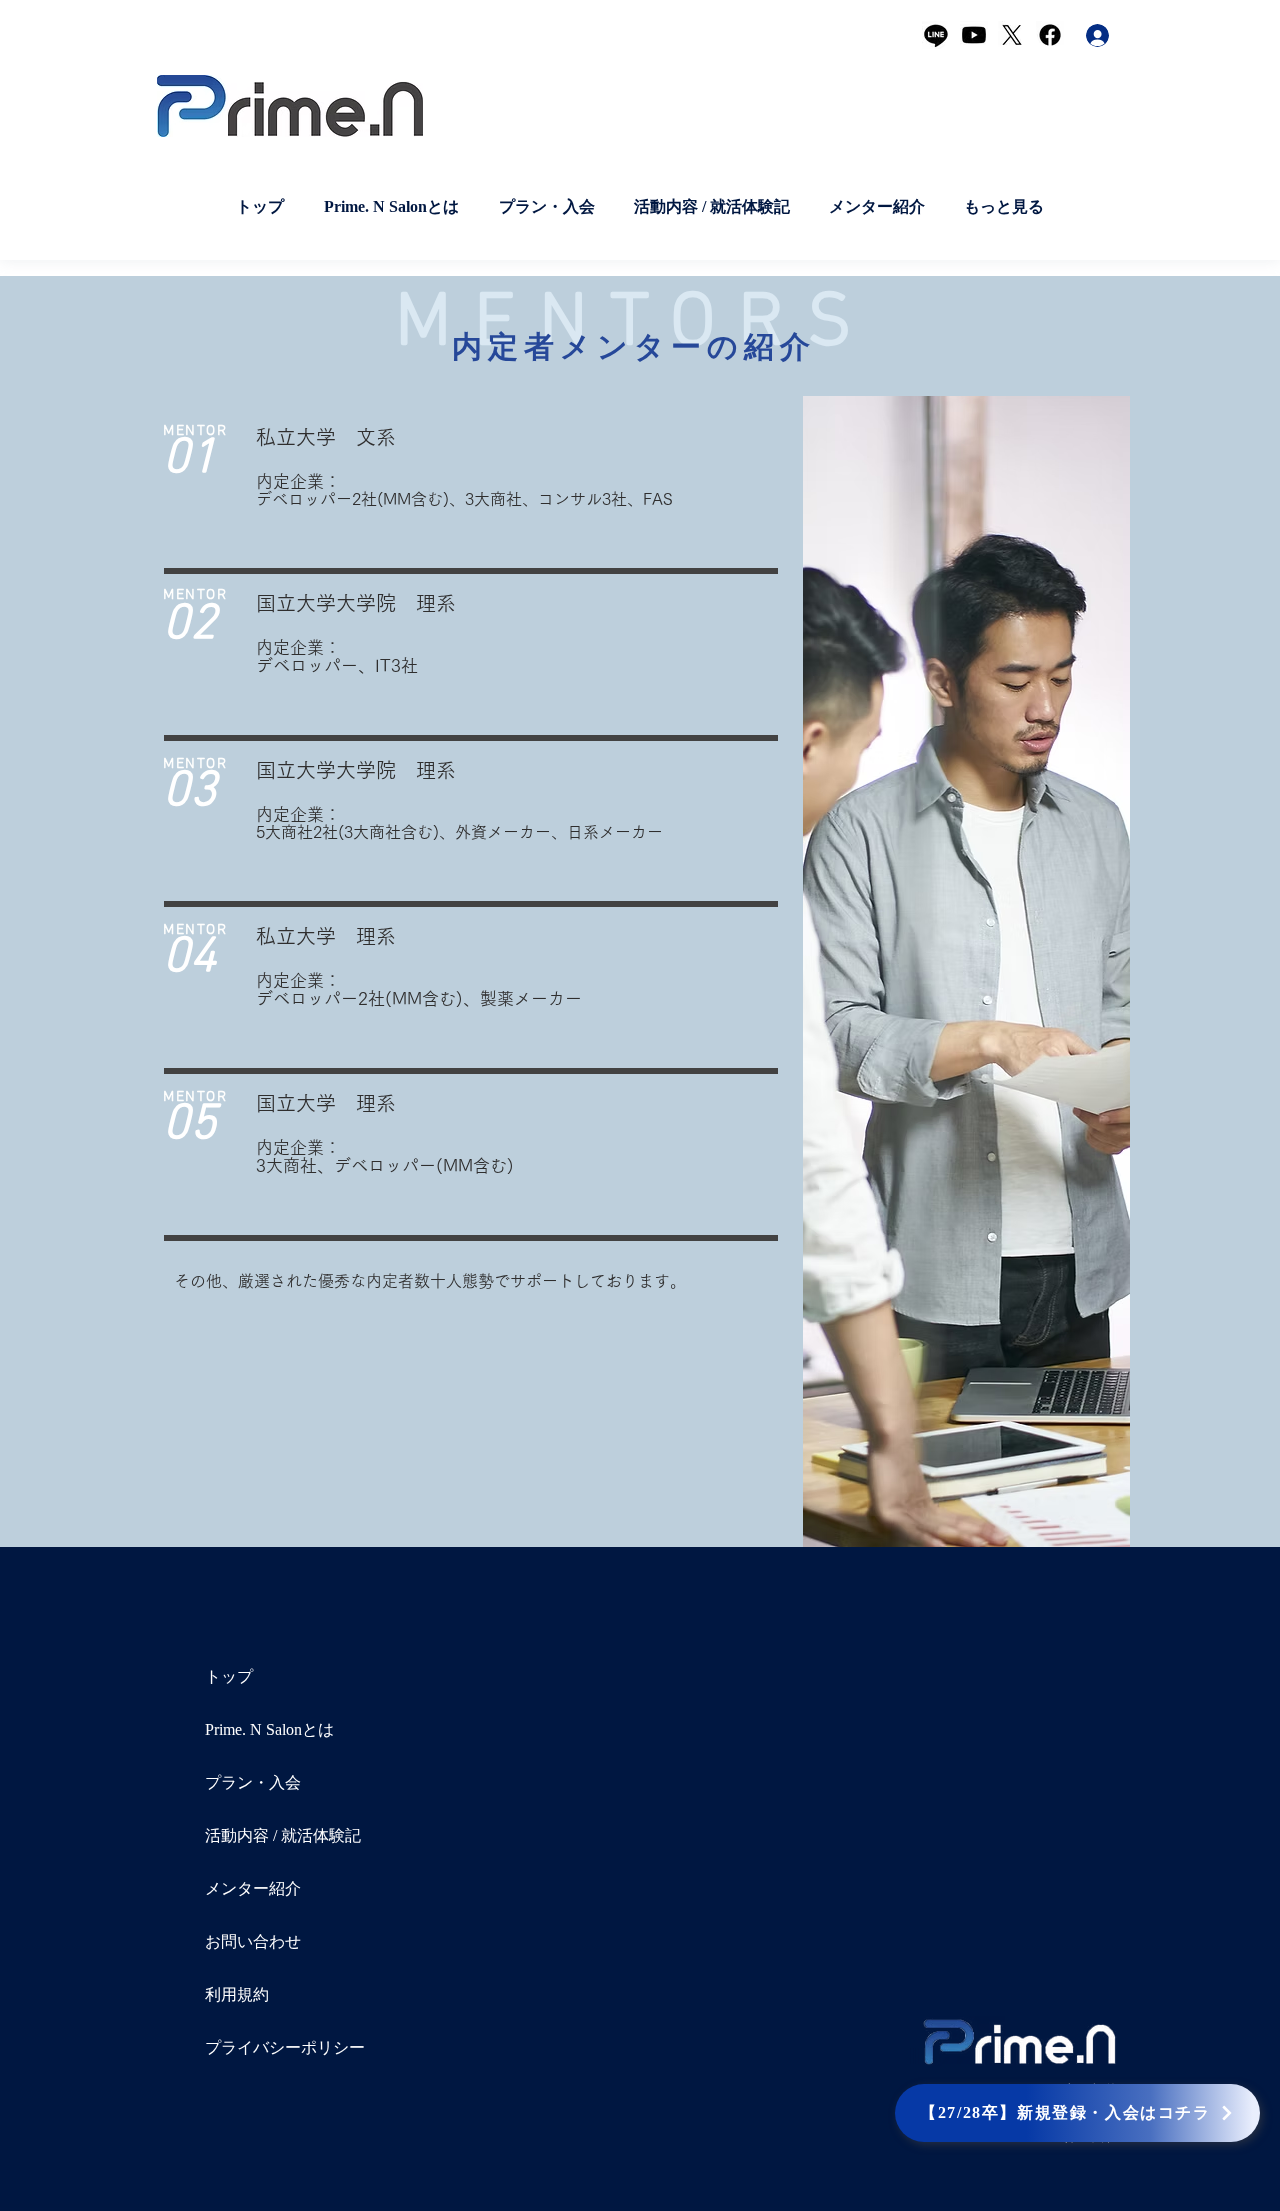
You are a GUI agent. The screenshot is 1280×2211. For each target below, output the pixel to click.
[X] (1012, 35)
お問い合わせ (253, 1941)
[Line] (936, 35)
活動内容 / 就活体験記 (283, 1835)
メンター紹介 (253, 1888)
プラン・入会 (253, 1782)
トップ (229, 1676)
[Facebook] (1050, 35)
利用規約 (237, 1994)
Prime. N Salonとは (269, 1729)
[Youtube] (974, 35)
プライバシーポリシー (285, 2047)
